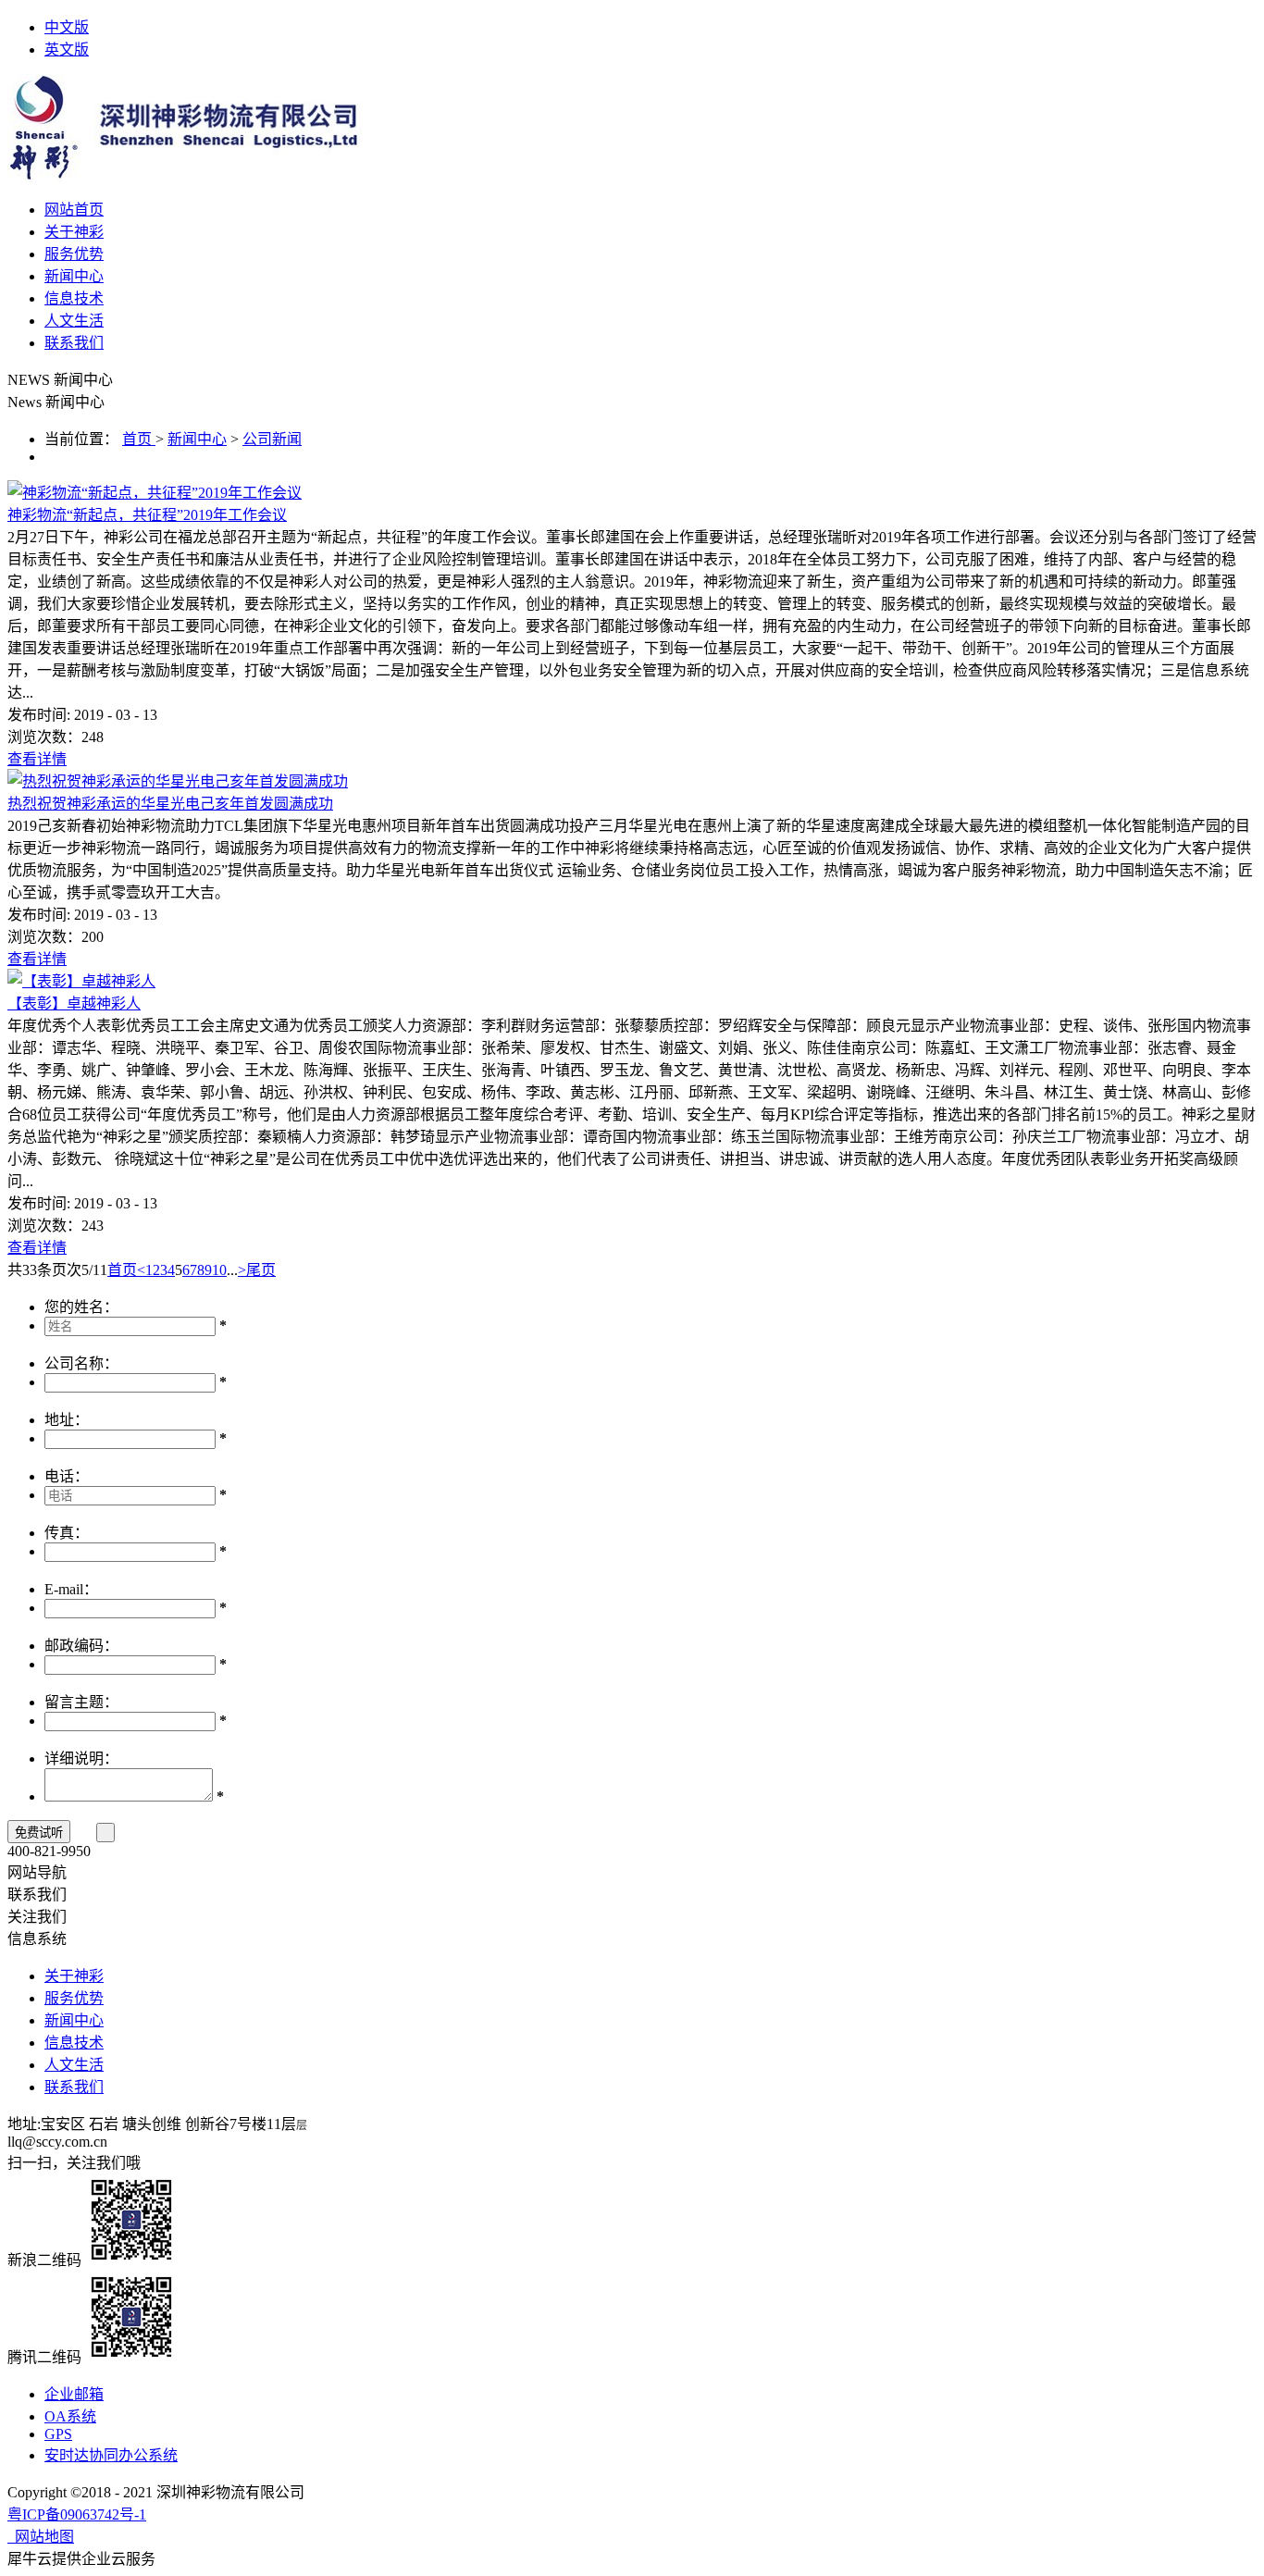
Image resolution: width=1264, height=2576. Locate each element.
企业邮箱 (74, 2394)
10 (219, 1270)
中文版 (67, 27)
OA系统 (70, 2416)
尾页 (261, 1270)
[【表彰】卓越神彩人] (81, 981)
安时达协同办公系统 (111, 2455)
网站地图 (41, 2537)
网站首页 (74, 210)
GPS (58, 2434)
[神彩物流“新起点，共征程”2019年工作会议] (155, 493)
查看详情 (37, 759)
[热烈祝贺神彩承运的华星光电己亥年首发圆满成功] (178, 781)
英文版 (67, 50)
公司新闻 (272, 439)
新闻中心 (197, 439)
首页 (122, 1270)
